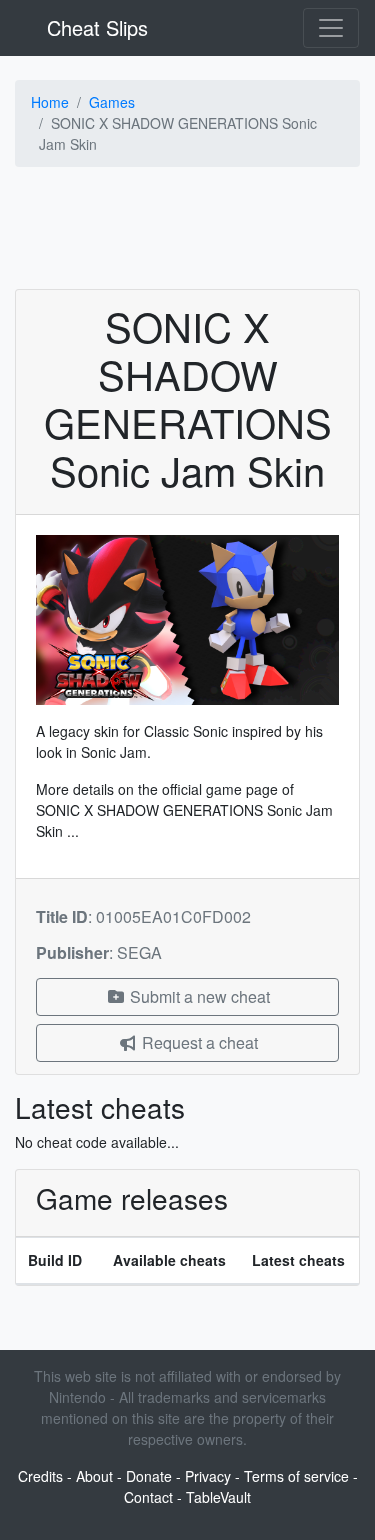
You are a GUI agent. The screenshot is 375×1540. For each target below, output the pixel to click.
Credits (40, 1476)
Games (112, 102)
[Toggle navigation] (331, 28)
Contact (148, 1497)
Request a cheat (198, 1042)
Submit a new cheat (198, 996)
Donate (149, 1476)
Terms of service (296, 1476)
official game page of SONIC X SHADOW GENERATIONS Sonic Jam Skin (184, 810)
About (94, 1476)
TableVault (218, 1497)
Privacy (208, 1476)
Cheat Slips (94, 27)
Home (50, 102)
